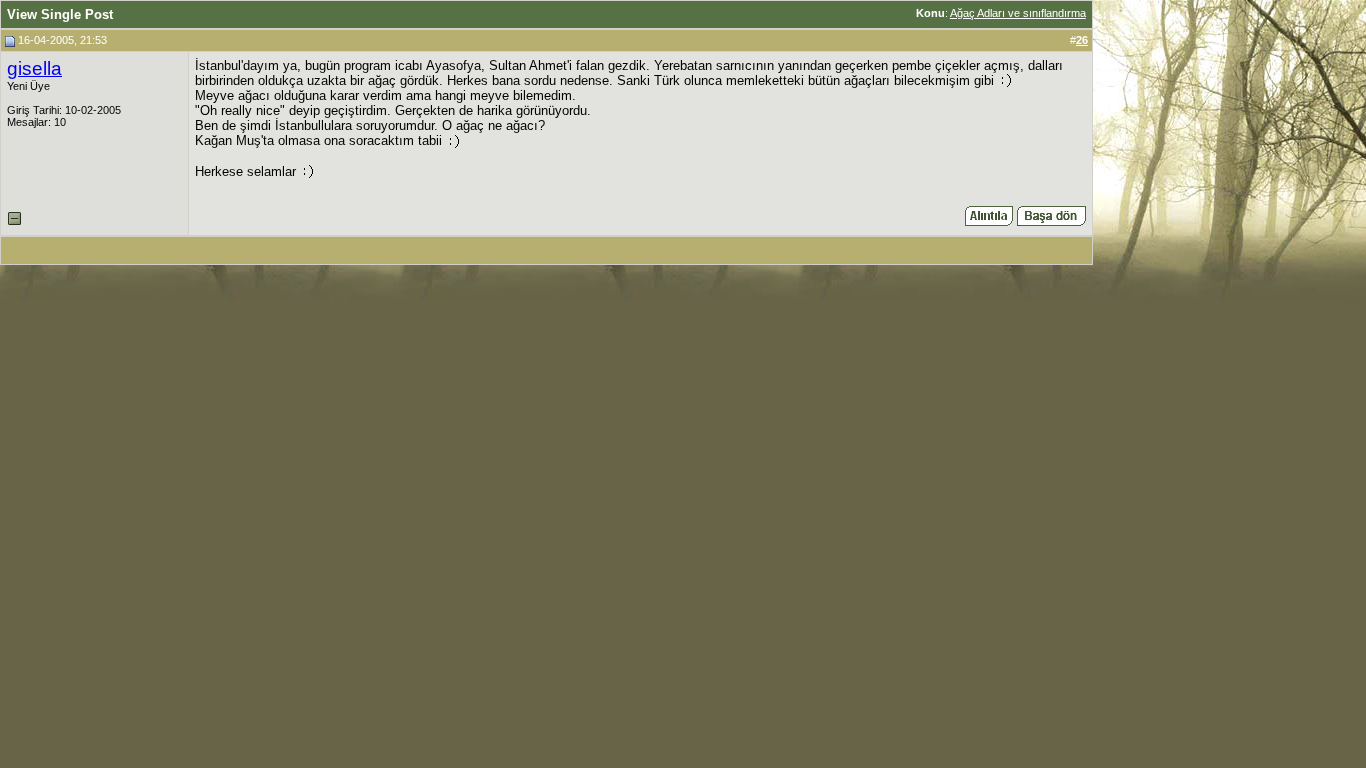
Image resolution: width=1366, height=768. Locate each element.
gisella (34, 68)
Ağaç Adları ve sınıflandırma (1018, 13)
